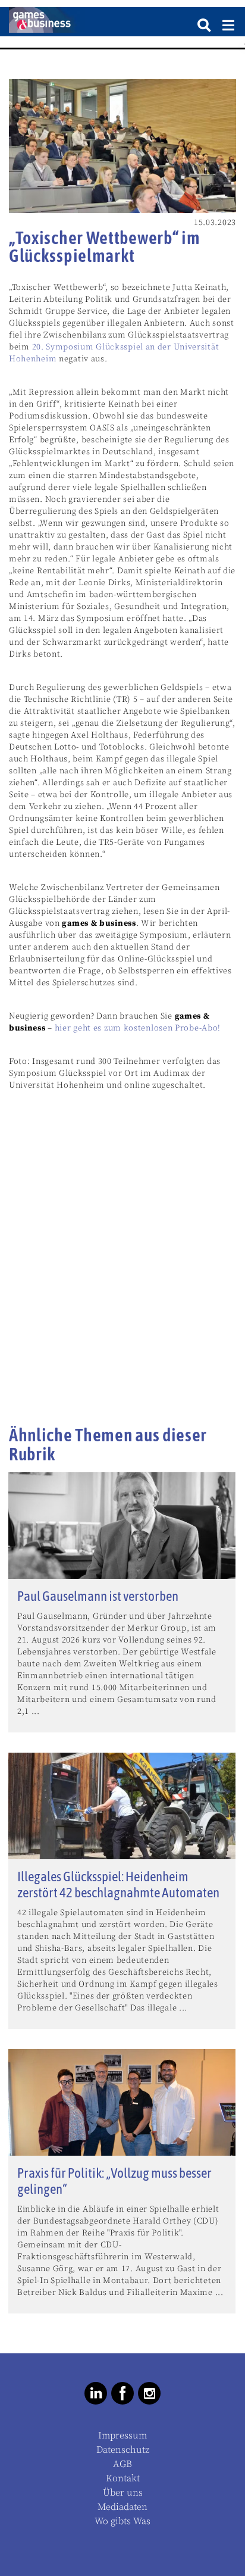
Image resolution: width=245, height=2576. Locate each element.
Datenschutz (123, 2450)
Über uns (123, 2493)
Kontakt (123, 2478)
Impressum (122, 2436)
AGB (122, 2464)
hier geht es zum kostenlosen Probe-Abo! (138, 1028)
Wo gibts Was (122, 2521)
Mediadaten (122, 2507)
